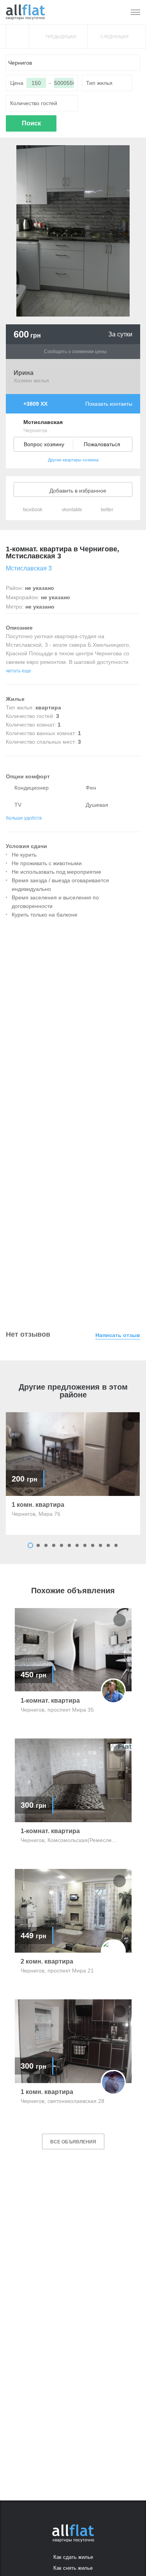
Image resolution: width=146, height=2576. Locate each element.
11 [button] (108, 1545)
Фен (90, 788)
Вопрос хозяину (44, 444)
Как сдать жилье (73, 2557)
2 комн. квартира (47, 1962)
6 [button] (69, 1545)
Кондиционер (31, 788)
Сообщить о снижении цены (75, 352)
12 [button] (116, 1545)
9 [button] (93, 1545)
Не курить (24, 855)
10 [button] (100, 1545)
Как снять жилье (73, 2568)
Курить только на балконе (45, 915)
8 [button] (85, 1545)
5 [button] (62, 1545)
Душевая (96, 805)
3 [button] (46, 1545)
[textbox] (73, 63)
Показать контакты (109, 404)
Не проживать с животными (47, 863)
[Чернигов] (25, 12)
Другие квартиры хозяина (73, 460)
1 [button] (30, 1545)
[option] (73, 1474)
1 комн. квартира (38, 1505)
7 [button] (77, 1545)
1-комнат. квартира (50, 1701)
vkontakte (71, 510)
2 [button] (38, 1545)
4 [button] (54, 1545)
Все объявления (73, 2142)
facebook (32, 510)
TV (17, 805)
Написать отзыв (118, 1335)
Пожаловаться (102, 444)
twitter (106, 510)
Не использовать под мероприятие (56, 872)
